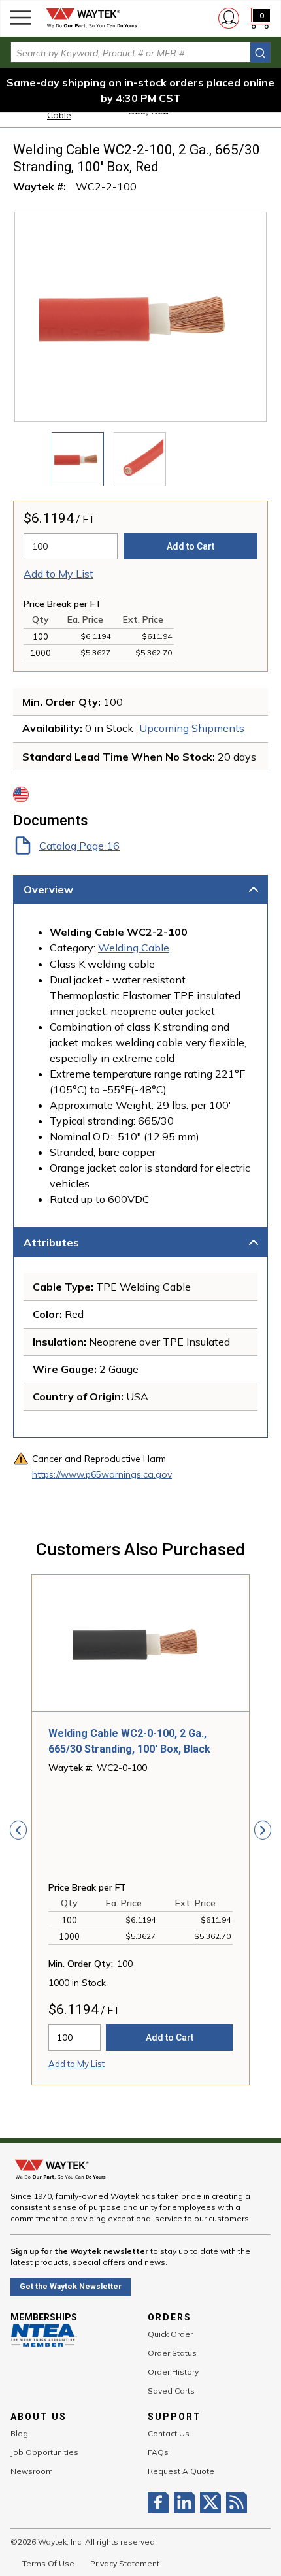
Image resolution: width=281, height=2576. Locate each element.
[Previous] (18, 1830)
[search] (260, 53)
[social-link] (161, 2502)
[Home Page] (91, 18)
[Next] (263, 1830)
